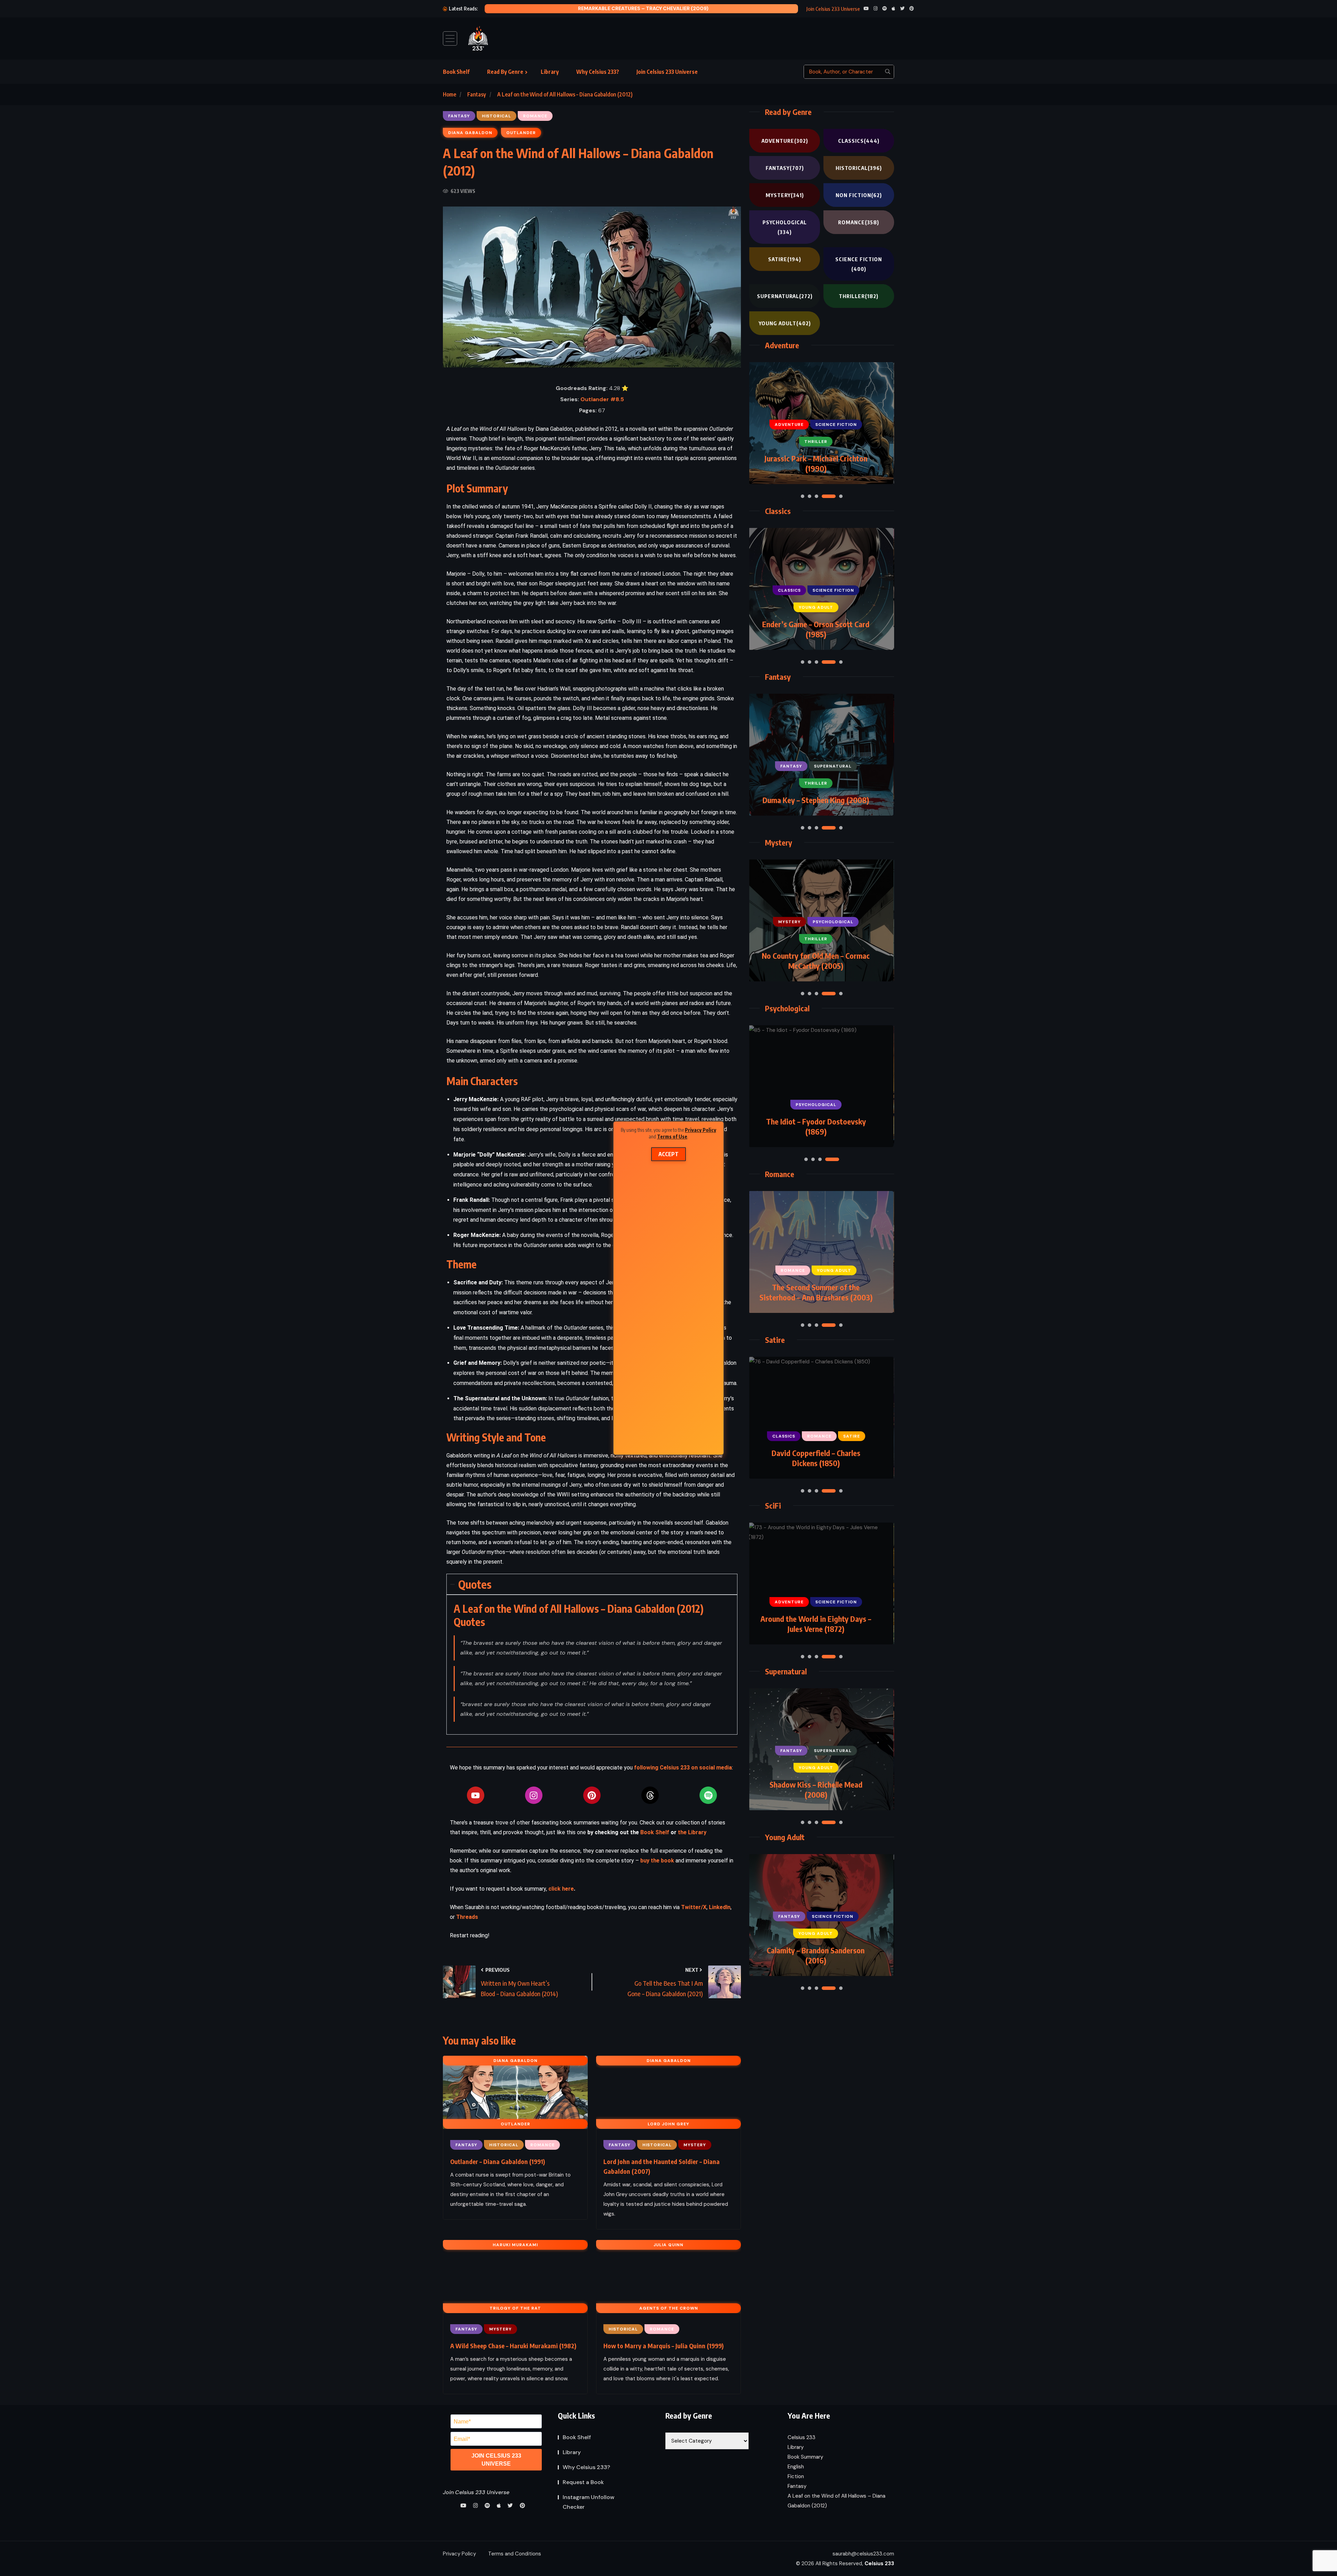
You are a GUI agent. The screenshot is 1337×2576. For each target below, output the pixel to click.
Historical (859, 168)
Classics (859, 141)
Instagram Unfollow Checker (589, 2502)
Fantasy (477, 94)
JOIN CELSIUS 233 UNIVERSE (496, 2460)
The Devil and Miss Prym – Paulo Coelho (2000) (816, 795)
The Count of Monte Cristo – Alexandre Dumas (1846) (816, 961)
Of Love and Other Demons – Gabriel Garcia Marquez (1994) (816, 629)
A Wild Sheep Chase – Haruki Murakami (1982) (513, 2346)
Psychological (785, 227)
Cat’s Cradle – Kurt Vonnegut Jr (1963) (816, 1458)
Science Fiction (859, 264)
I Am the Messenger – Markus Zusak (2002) (816, 1126)
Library (550, 72)
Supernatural (785, 296)
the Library (692, 1832)
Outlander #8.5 (602, 399)
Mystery (785, 195)
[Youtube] (476, 1795)
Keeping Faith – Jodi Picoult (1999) (816, 1297)
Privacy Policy (701, 1130)
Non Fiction (859, 195)
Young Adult (785, 323)
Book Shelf (456, 72)
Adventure (785, 141)
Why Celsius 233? (598, 72)
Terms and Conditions (515, 2554)
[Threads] (650, 1795)
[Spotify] (708, 1795)
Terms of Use (672, 1137)
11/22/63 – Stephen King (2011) (816, 1629)
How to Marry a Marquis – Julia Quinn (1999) (663, 2346)
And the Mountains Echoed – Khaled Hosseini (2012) (631, 8)
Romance (859, 222)
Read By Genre (505, 72)
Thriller (859, 296)
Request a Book (583, 2482)
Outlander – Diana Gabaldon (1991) (498, 2161)
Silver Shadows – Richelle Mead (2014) (816, 1789)
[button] (803, 496)
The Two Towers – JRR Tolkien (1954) (816, 463)
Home (449, 94)
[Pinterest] (592, 1795)
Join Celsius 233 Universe (667, 72)
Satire (785, 259)
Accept (668, 1154)
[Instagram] (534, 1795)
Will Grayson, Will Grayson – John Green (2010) (816, 1955)
